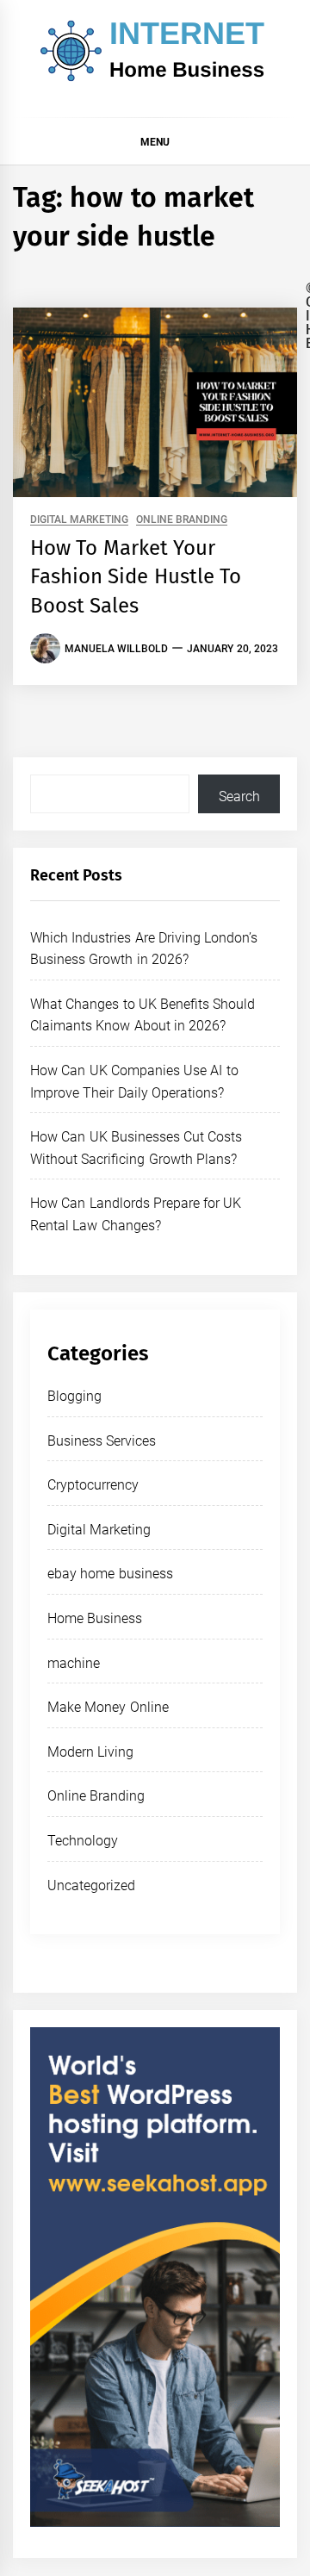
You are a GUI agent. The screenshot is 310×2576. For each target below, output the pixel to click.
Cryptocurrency (93, 1485)
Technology (83, 1841)
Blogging (74, 1396)
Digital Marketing (79, 520)
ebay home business (110, 1574)
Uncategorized (91, 1885)
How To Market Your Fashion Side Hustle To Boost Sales (136, 577)
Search (239, 796)
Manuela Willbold (116, 649)
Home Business (95, 1618)
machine (74, 1663)
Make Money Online (108, 1707)
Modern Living (90, 1752)
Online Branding (182, 520)
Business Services (102, 1441)
